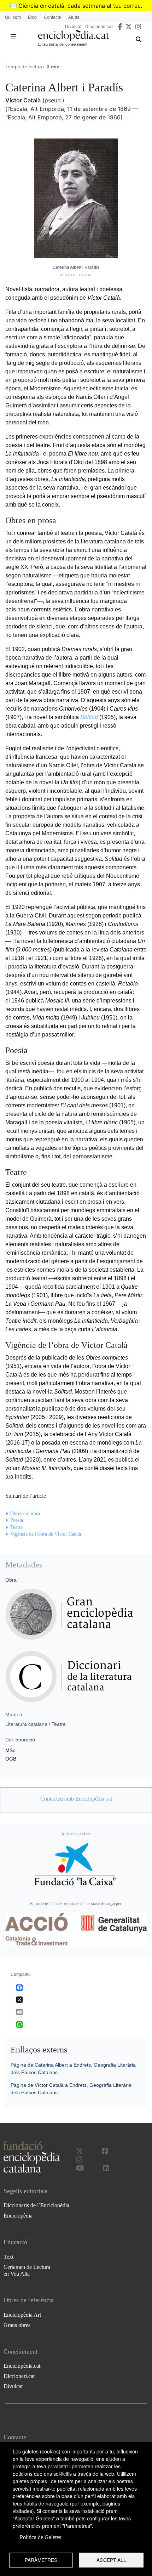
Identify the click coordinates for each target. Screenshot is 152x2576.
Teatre (16, 1527)
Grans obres (17, 2325)
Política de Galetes (40, 2537)
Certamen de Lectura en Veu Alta (27, 2270)
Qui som (13, 17)
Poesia (17, 1520)
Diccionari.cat (99, 26)
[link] (76, 1799)
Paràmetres (41, 2560)
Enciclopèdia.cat (22, 2366)
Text (8, 2257)
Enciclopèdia (18, 2216)
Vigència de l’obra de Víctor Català (46, 1534)
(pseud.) (53, 100)
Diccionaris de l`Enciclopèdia (36, 2205)
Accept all (111, 2560)
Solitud (89, 717)
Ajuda (74, 17)
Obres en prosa (25, 1513)
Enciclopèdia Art (22, 2315)
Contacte (52, 17)
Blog (32, 17)
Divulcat (73, 26)
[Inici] (74, 36)
